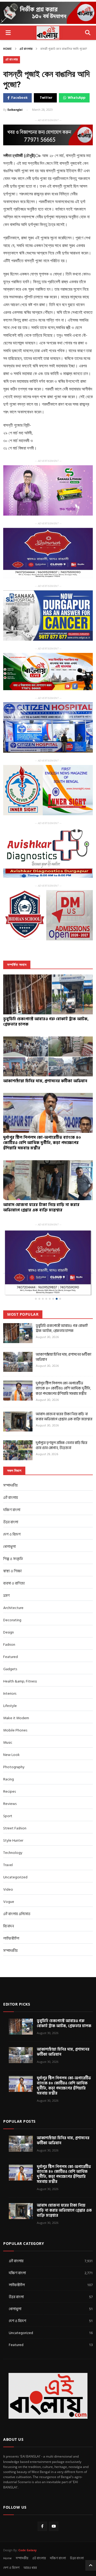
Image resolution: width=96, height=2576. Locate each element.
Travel (8, 1865)
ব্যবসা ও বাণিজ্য (14, 1583)
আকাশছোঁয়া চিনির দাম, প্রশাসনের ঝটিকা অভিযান (63, 1357)
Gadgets (10, 1669)
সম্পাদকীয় (10, 1951)
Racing (9, 1779)
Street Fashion (15, 1828)
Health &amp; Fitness (20, 1681)
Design (9, 1632)
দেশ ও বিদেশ (12, 1534)
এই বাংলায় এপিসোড (17, 1914)
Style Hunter (13, 1840)
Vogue (9, 1902)
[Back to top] (91, 2565)
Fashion (9, 1645)
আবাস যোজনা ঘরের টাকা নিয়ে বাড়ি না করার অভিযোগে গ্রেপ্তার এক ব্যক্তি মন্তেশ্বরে (64, 1417)
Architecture (13, 1608)
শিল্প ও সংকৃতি (13, 1559)
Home (7, 49)
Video (8, 1889)
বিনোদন (9, 1926)
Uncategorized (15, 1877)
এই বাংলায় (39, 2558)
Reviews (10, 1804)
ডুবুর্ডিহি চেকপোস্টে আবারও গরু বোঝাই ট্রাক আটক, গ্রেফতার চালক (62, 1328)
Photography (14, 1767)
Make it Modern (16, 1718)
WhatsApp (77, 98)
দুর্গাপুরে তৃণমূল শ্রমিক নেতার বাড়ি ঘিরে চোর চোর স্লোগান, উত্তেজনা (61, 1445)
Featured (11, 1657)
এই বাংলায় (26, 49)
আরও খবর (30, 2568)
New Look (11, 1755)
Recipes (9, 1791)
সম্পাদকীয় (10, 1485)
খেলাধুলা (9, 1547)
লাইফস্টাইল (11, 1938)
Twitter (46, 98)
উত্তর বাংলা (11, 1522)
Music (8, 1742)
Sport (8, 1816)
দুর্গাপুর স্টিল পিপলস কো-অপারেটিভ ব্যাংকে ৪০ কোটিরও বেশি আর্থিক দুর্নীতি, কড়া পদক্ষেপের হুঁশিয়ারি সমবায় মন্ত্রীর (63, 1388)
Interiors (10, 1694)
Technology (13, 1853)
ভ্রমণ (6, 1596)
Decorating (12, 1620)
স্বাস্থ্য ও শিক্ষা (12, 1571)
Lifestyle (10, 1706)
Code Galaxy (27, 2550)
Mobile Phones (15, 1730)
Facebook (19, 98)
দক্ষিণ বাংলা (12, 1510)
